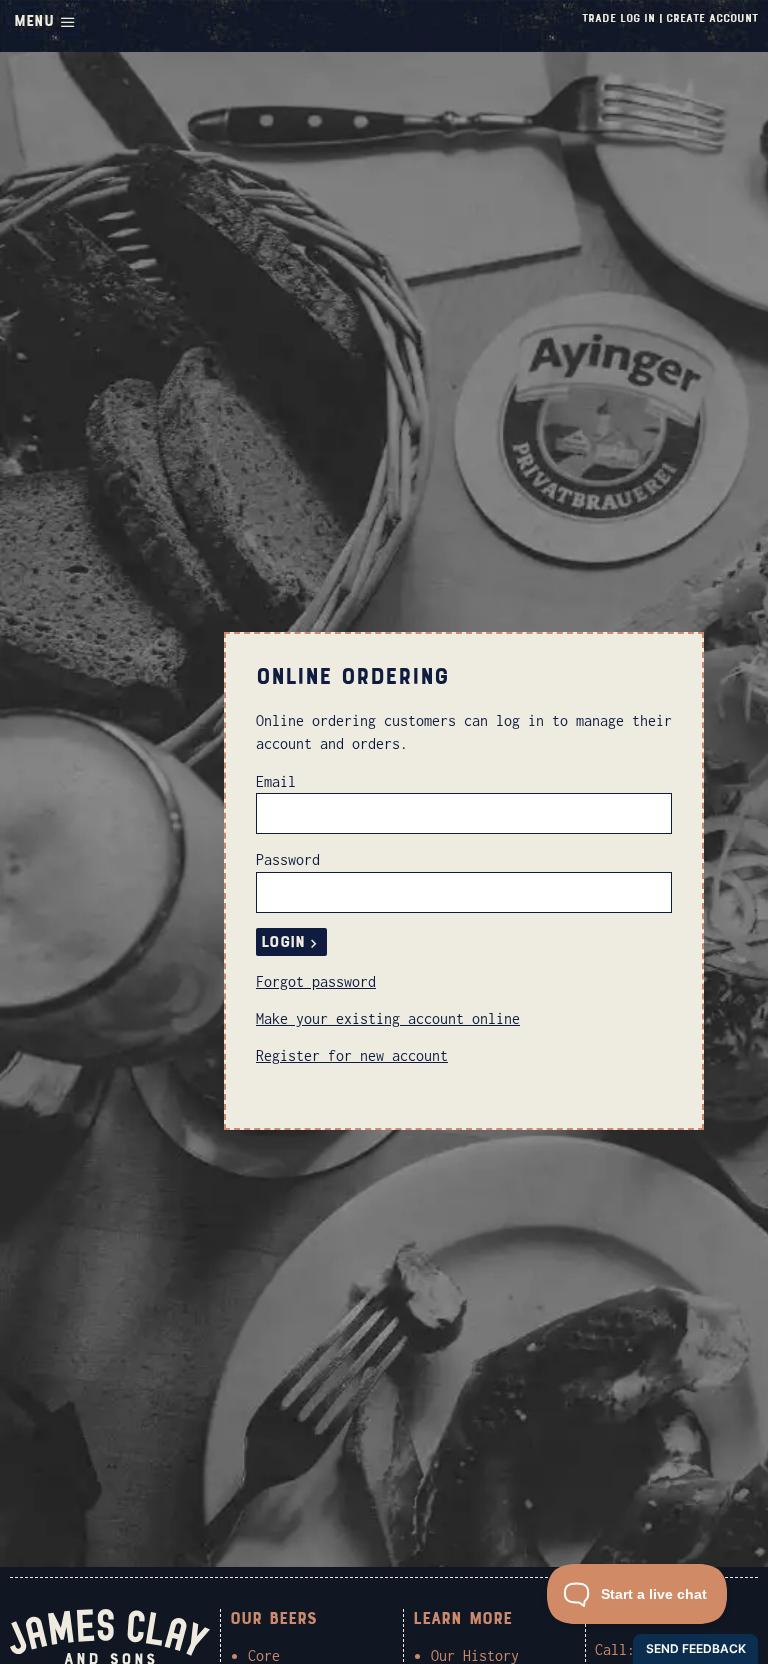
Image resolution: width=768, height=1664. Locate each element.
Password (288, 859)
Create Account (712, 18)
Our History (475, 1655)
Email (276, 781)
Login (283, 941)
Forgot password (316, 981)
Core (264, 1655)
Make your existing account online (388, 1018)
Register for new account (352, 1055)
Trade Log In (618, 18)
